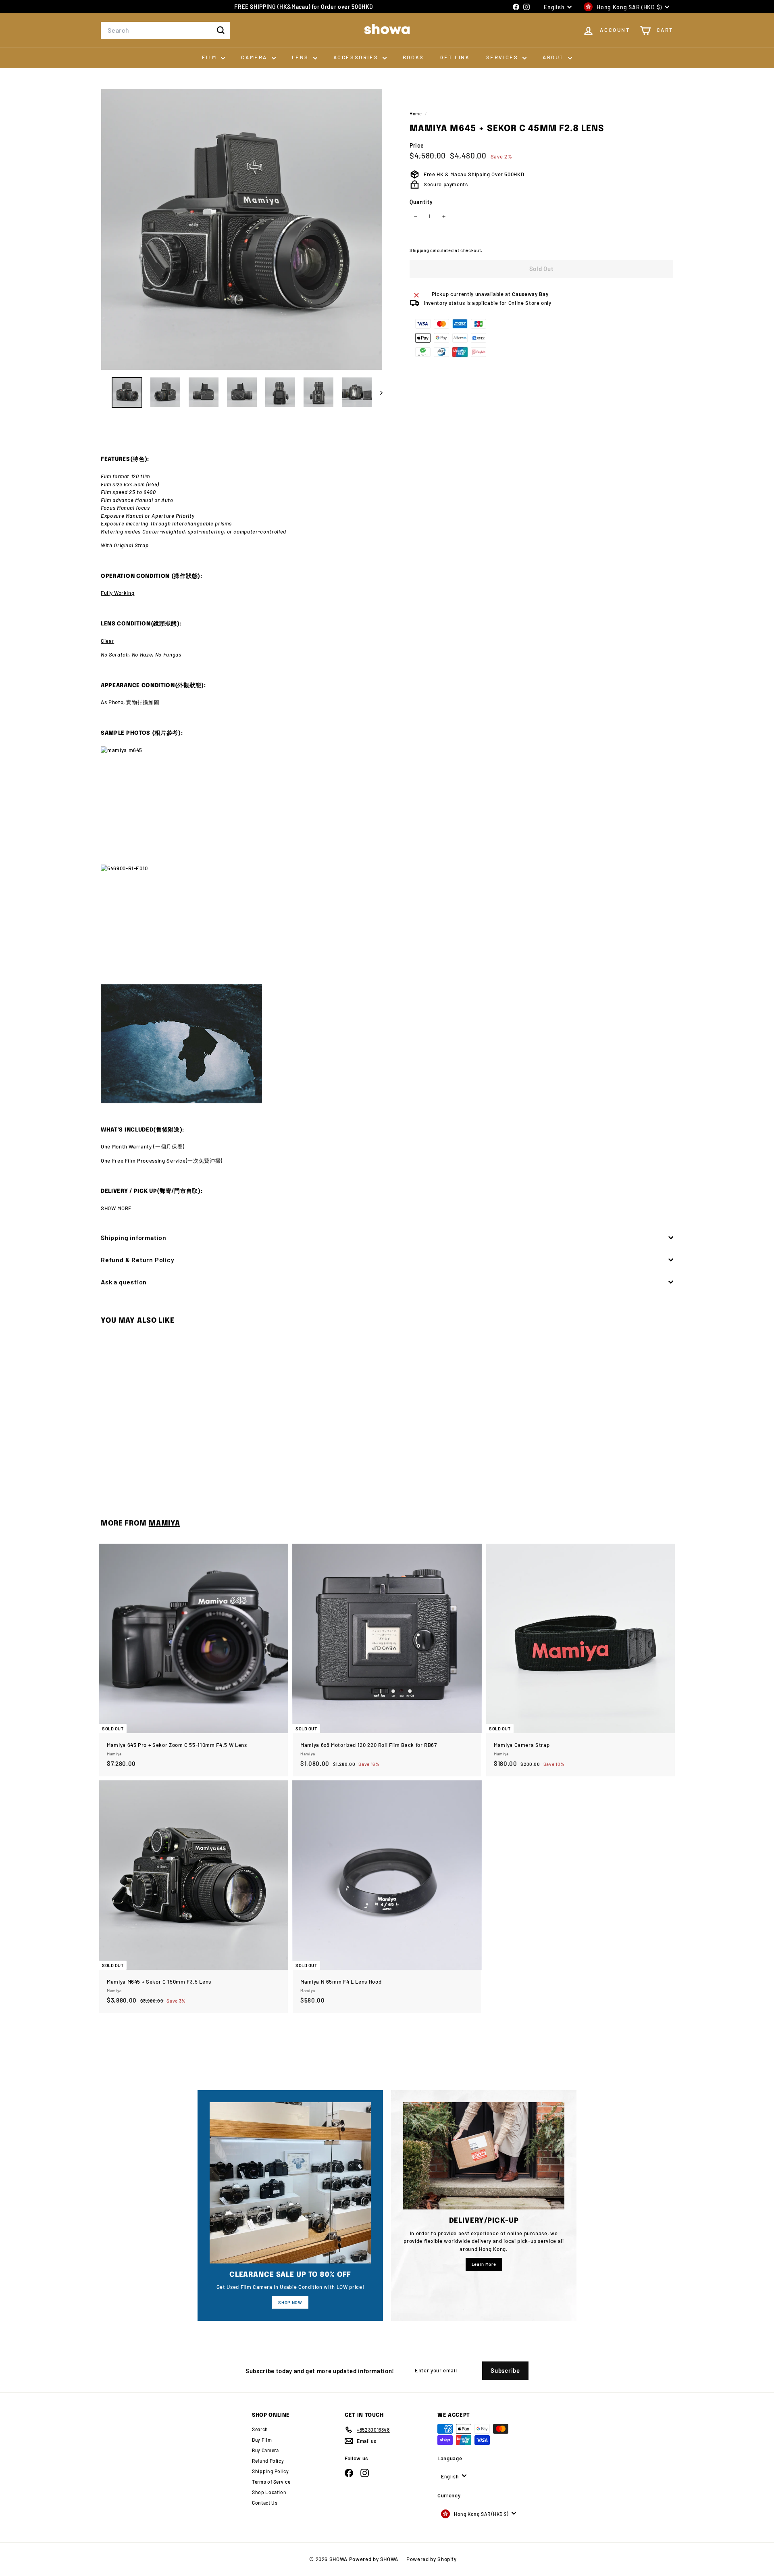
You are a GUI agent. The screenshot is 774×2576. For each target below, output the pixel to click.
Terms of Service (271, 2482)
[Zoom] (242, 229)
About (554, 57)
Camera (255, 57)
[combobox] (165, 30)
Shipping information (134, 1237)
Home (416, 114)
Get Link (455, 57)
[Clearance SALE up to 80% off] (290, 2183)
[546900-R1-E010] (387, 924)
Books (413, 57)
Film (210, 57)
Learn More (484, 2264)
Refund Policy (268, 2461)
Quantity (421, 202)
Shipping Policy (270, 2471)
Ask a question (124, 1282)
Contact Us (265, 2503)
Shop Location (269, 2492)
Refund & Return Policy (138, 1260)
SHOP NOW (290, 2302)
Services (503, 57)
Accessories (357, 57)
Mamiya (164, 1524)
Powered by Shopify (432, 2559)
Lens (302, 57)
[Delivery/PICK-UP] (484, 2156)
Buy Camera (265, 2450)
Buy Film (262, 2440)
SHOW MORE (116, 1208)
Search (260, 2429)
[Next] (378, 392)
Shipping (419, 250)
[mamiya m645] (387, 806)
